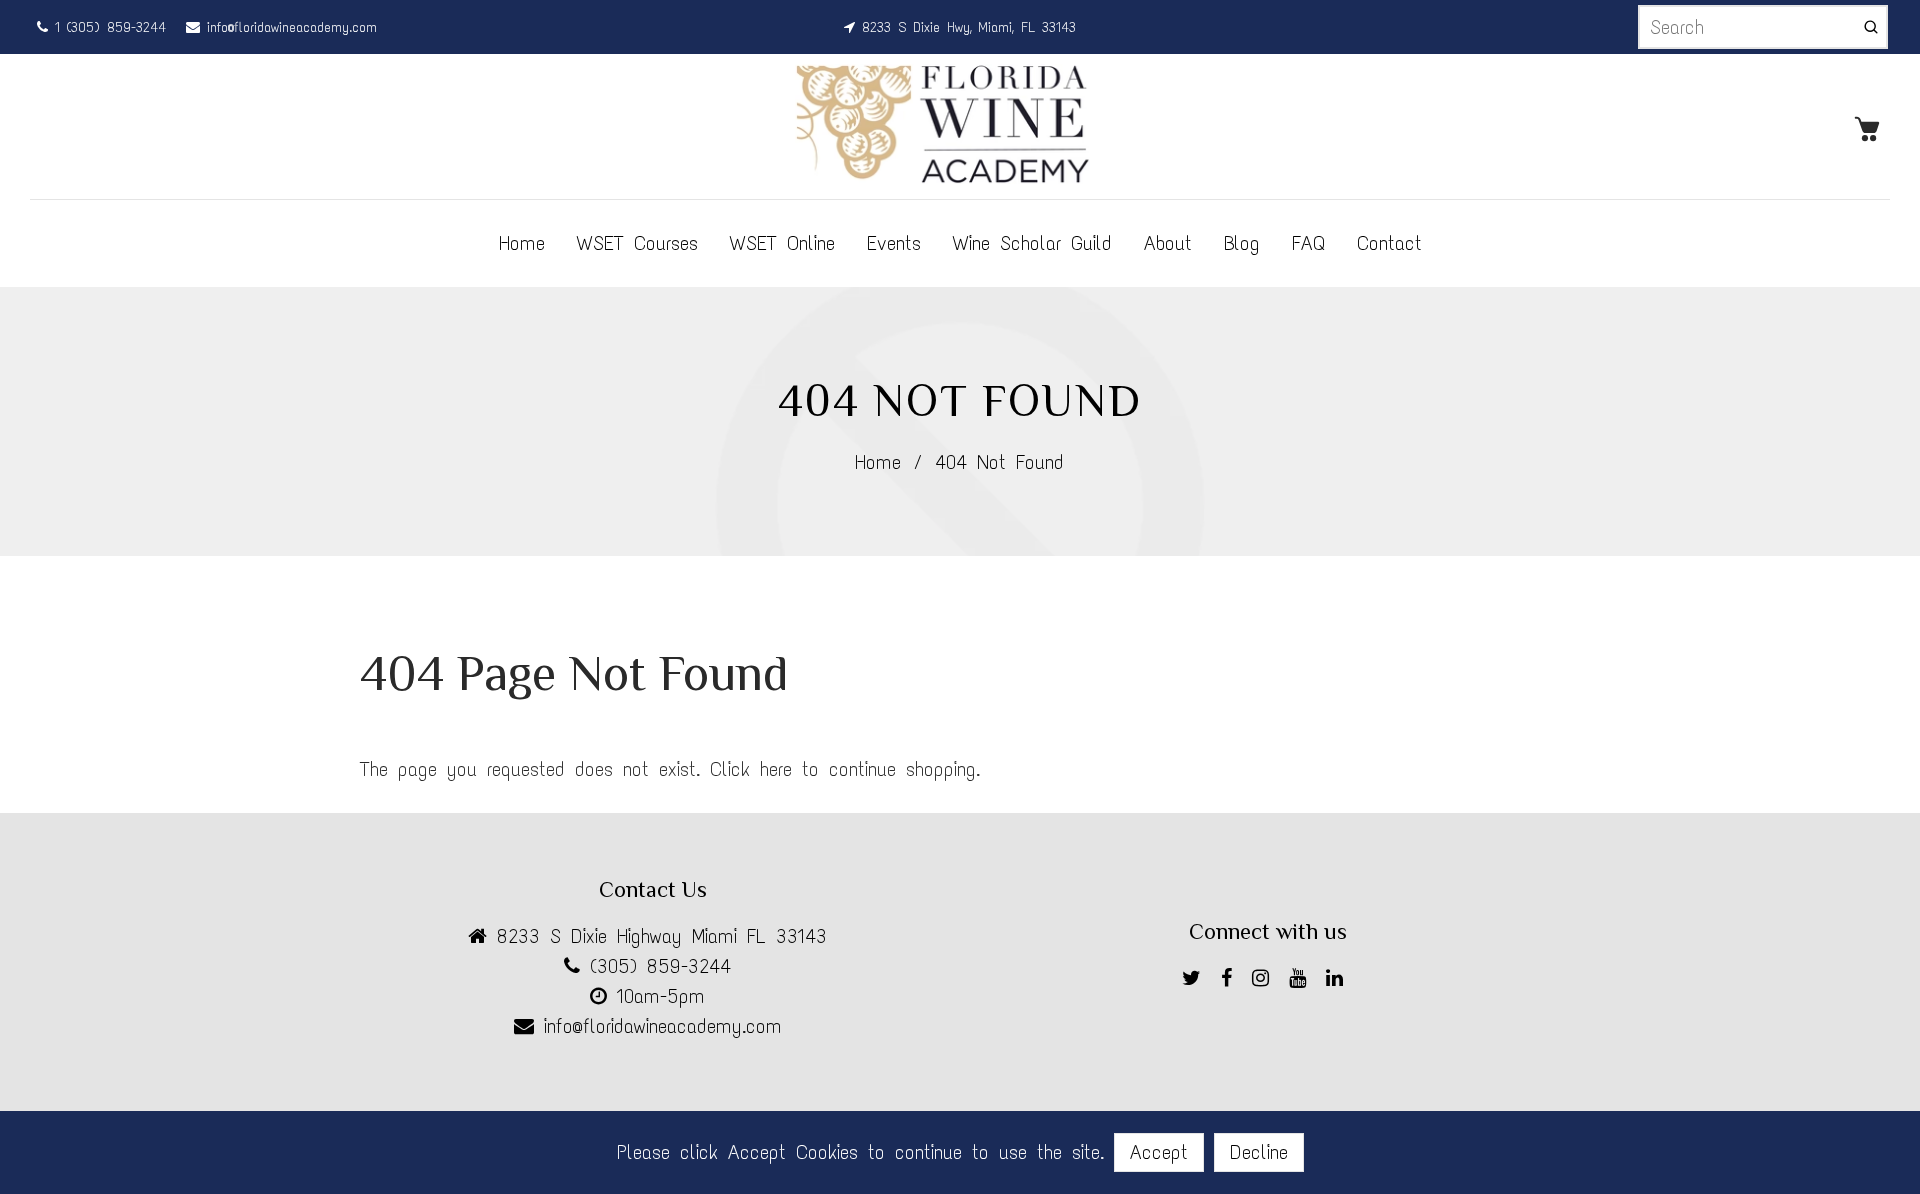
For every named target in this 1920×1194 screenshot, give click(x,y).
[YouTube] (1302, 981)
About (1168, 243)
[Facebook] (1231, 981)
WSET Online (782, 243)
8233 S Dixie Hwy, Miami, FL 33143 (965, 27)
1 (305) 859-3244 (107, 27)
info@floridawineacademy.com (288, 27)
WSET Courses (637, 243)
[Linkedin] (1339, 981)
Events (894, 243)
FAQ (1308, 243)
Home (522, 243)
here (776, 769)
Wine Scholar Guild (1032, 243)
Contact (1389, 243)
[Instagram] (1265, 981)
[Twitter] (1196, 981)
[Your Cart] (1872, 127)
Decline (1259, 1152)
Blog (1242, 243)
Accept (1159, 1152)
